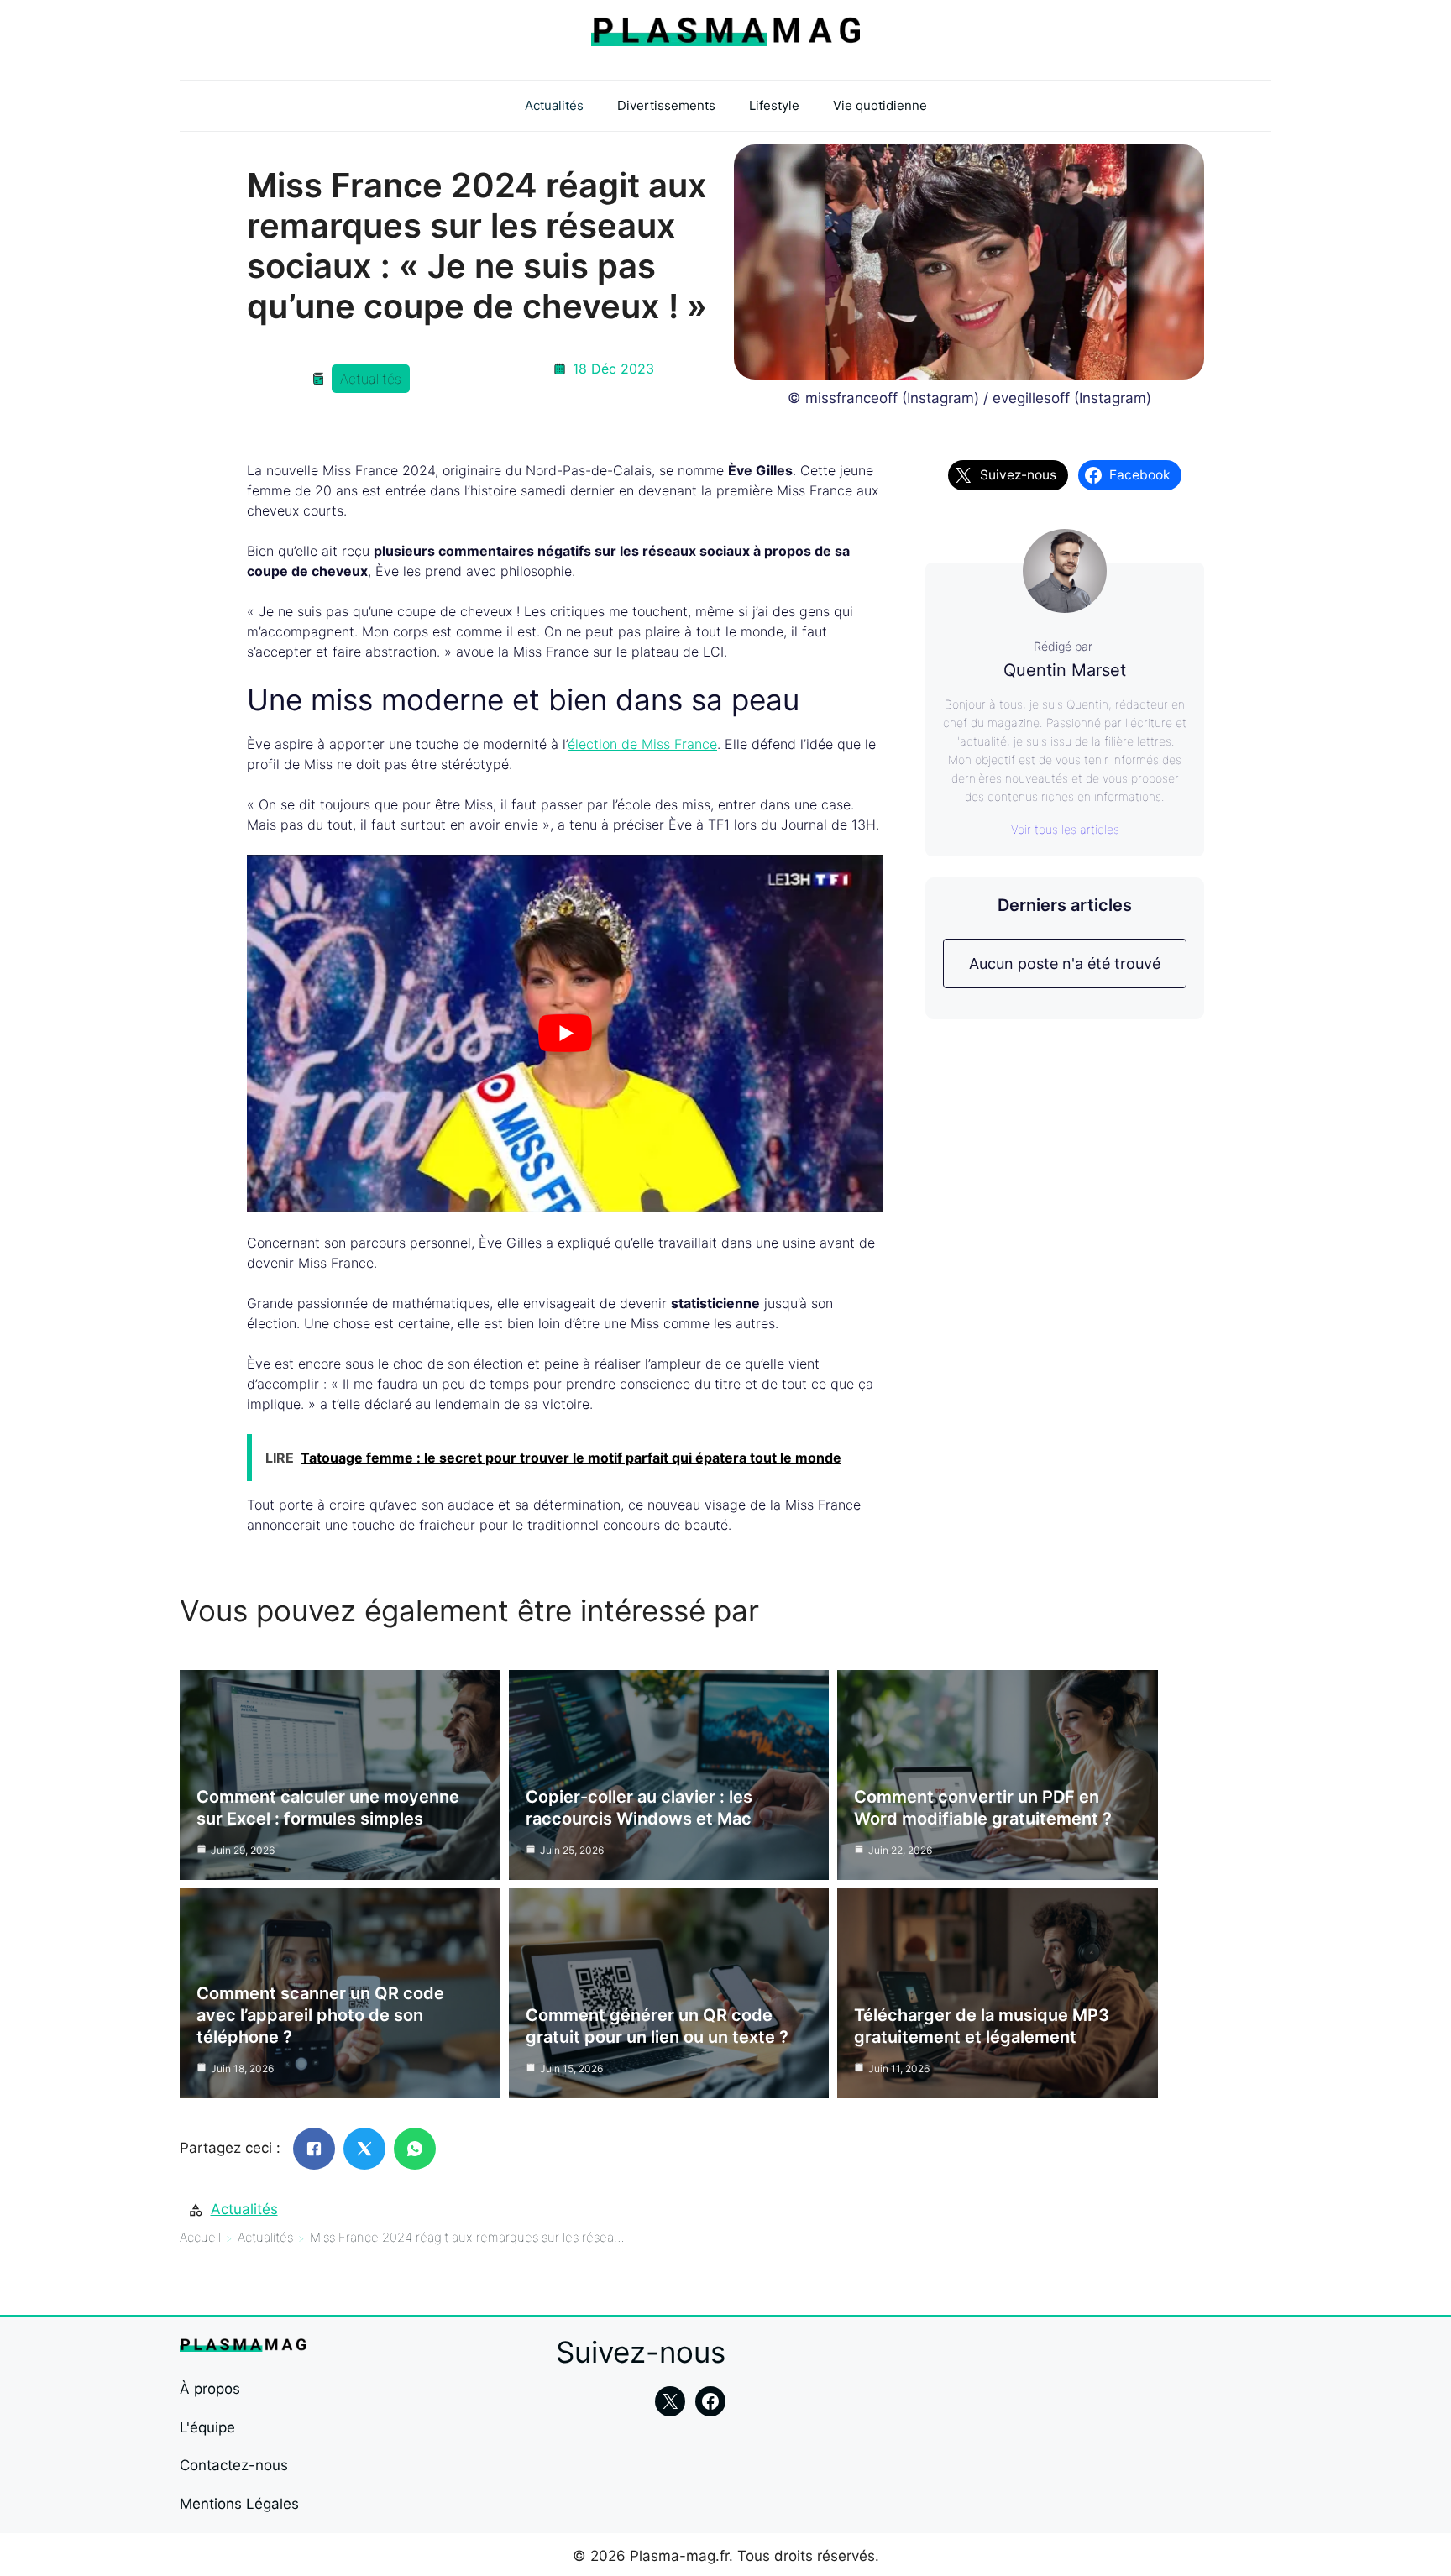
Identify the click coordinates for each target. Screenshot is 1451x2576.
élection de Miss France (642, 744)
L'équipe (207, 2427)
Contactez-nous (234, 2465)
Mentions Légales (239, 2504)
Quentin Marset (1065, 670)
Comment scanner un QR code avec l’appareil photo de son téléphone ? (320, 2015)
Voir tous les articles (1065, 829)
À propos (210, 2389)
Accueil (200, 2237)
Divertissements (666, 105)
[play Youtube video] (565, 1034)
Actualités (554, 105)
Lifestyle (774, 105)
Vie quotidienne (880, 105)
